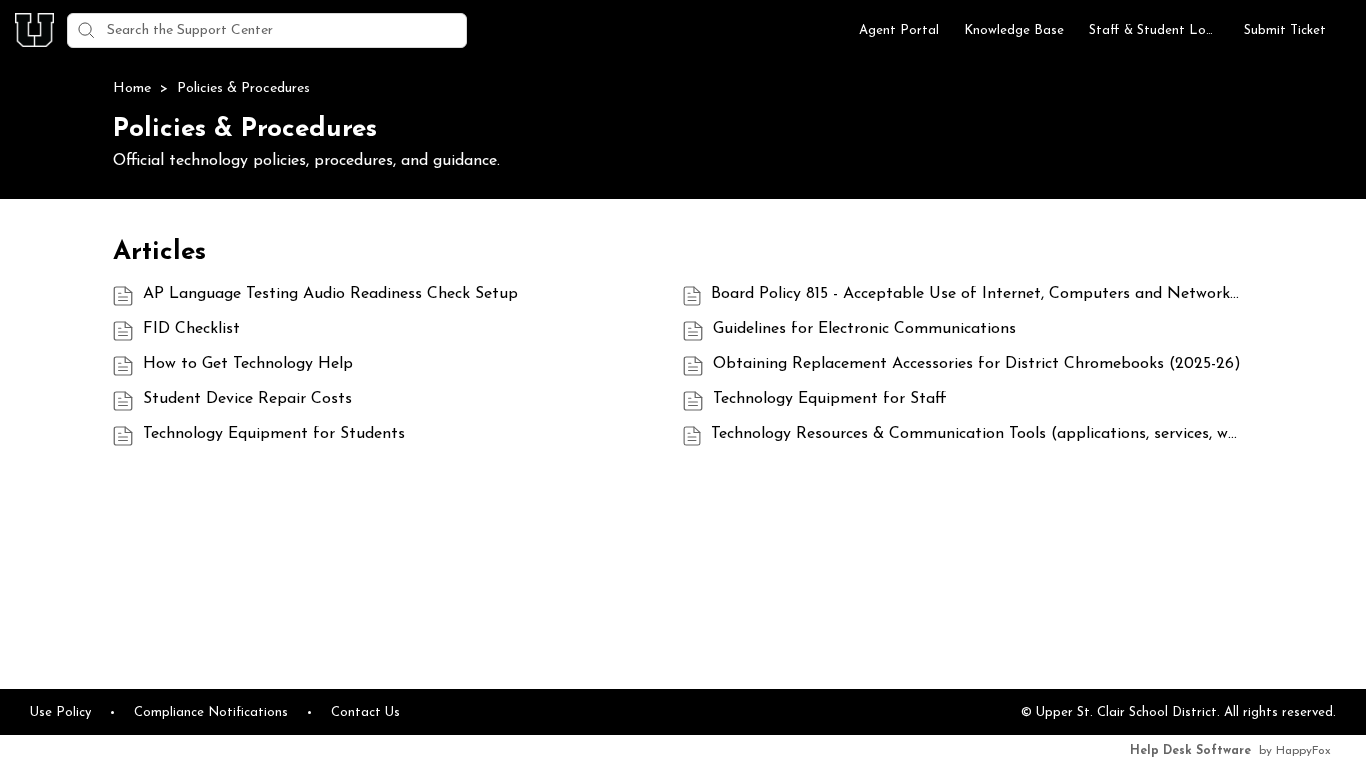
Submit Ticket (1285, 30)
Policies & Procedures (243, 88)
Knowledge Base (1014, 30)
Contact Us (365, 712)
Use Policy (60, 712)
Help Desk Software (1190, 751)
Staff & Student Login (1154, 30)
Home (134, 88)
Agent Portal (899, 30)
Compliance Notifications (211, 712)
